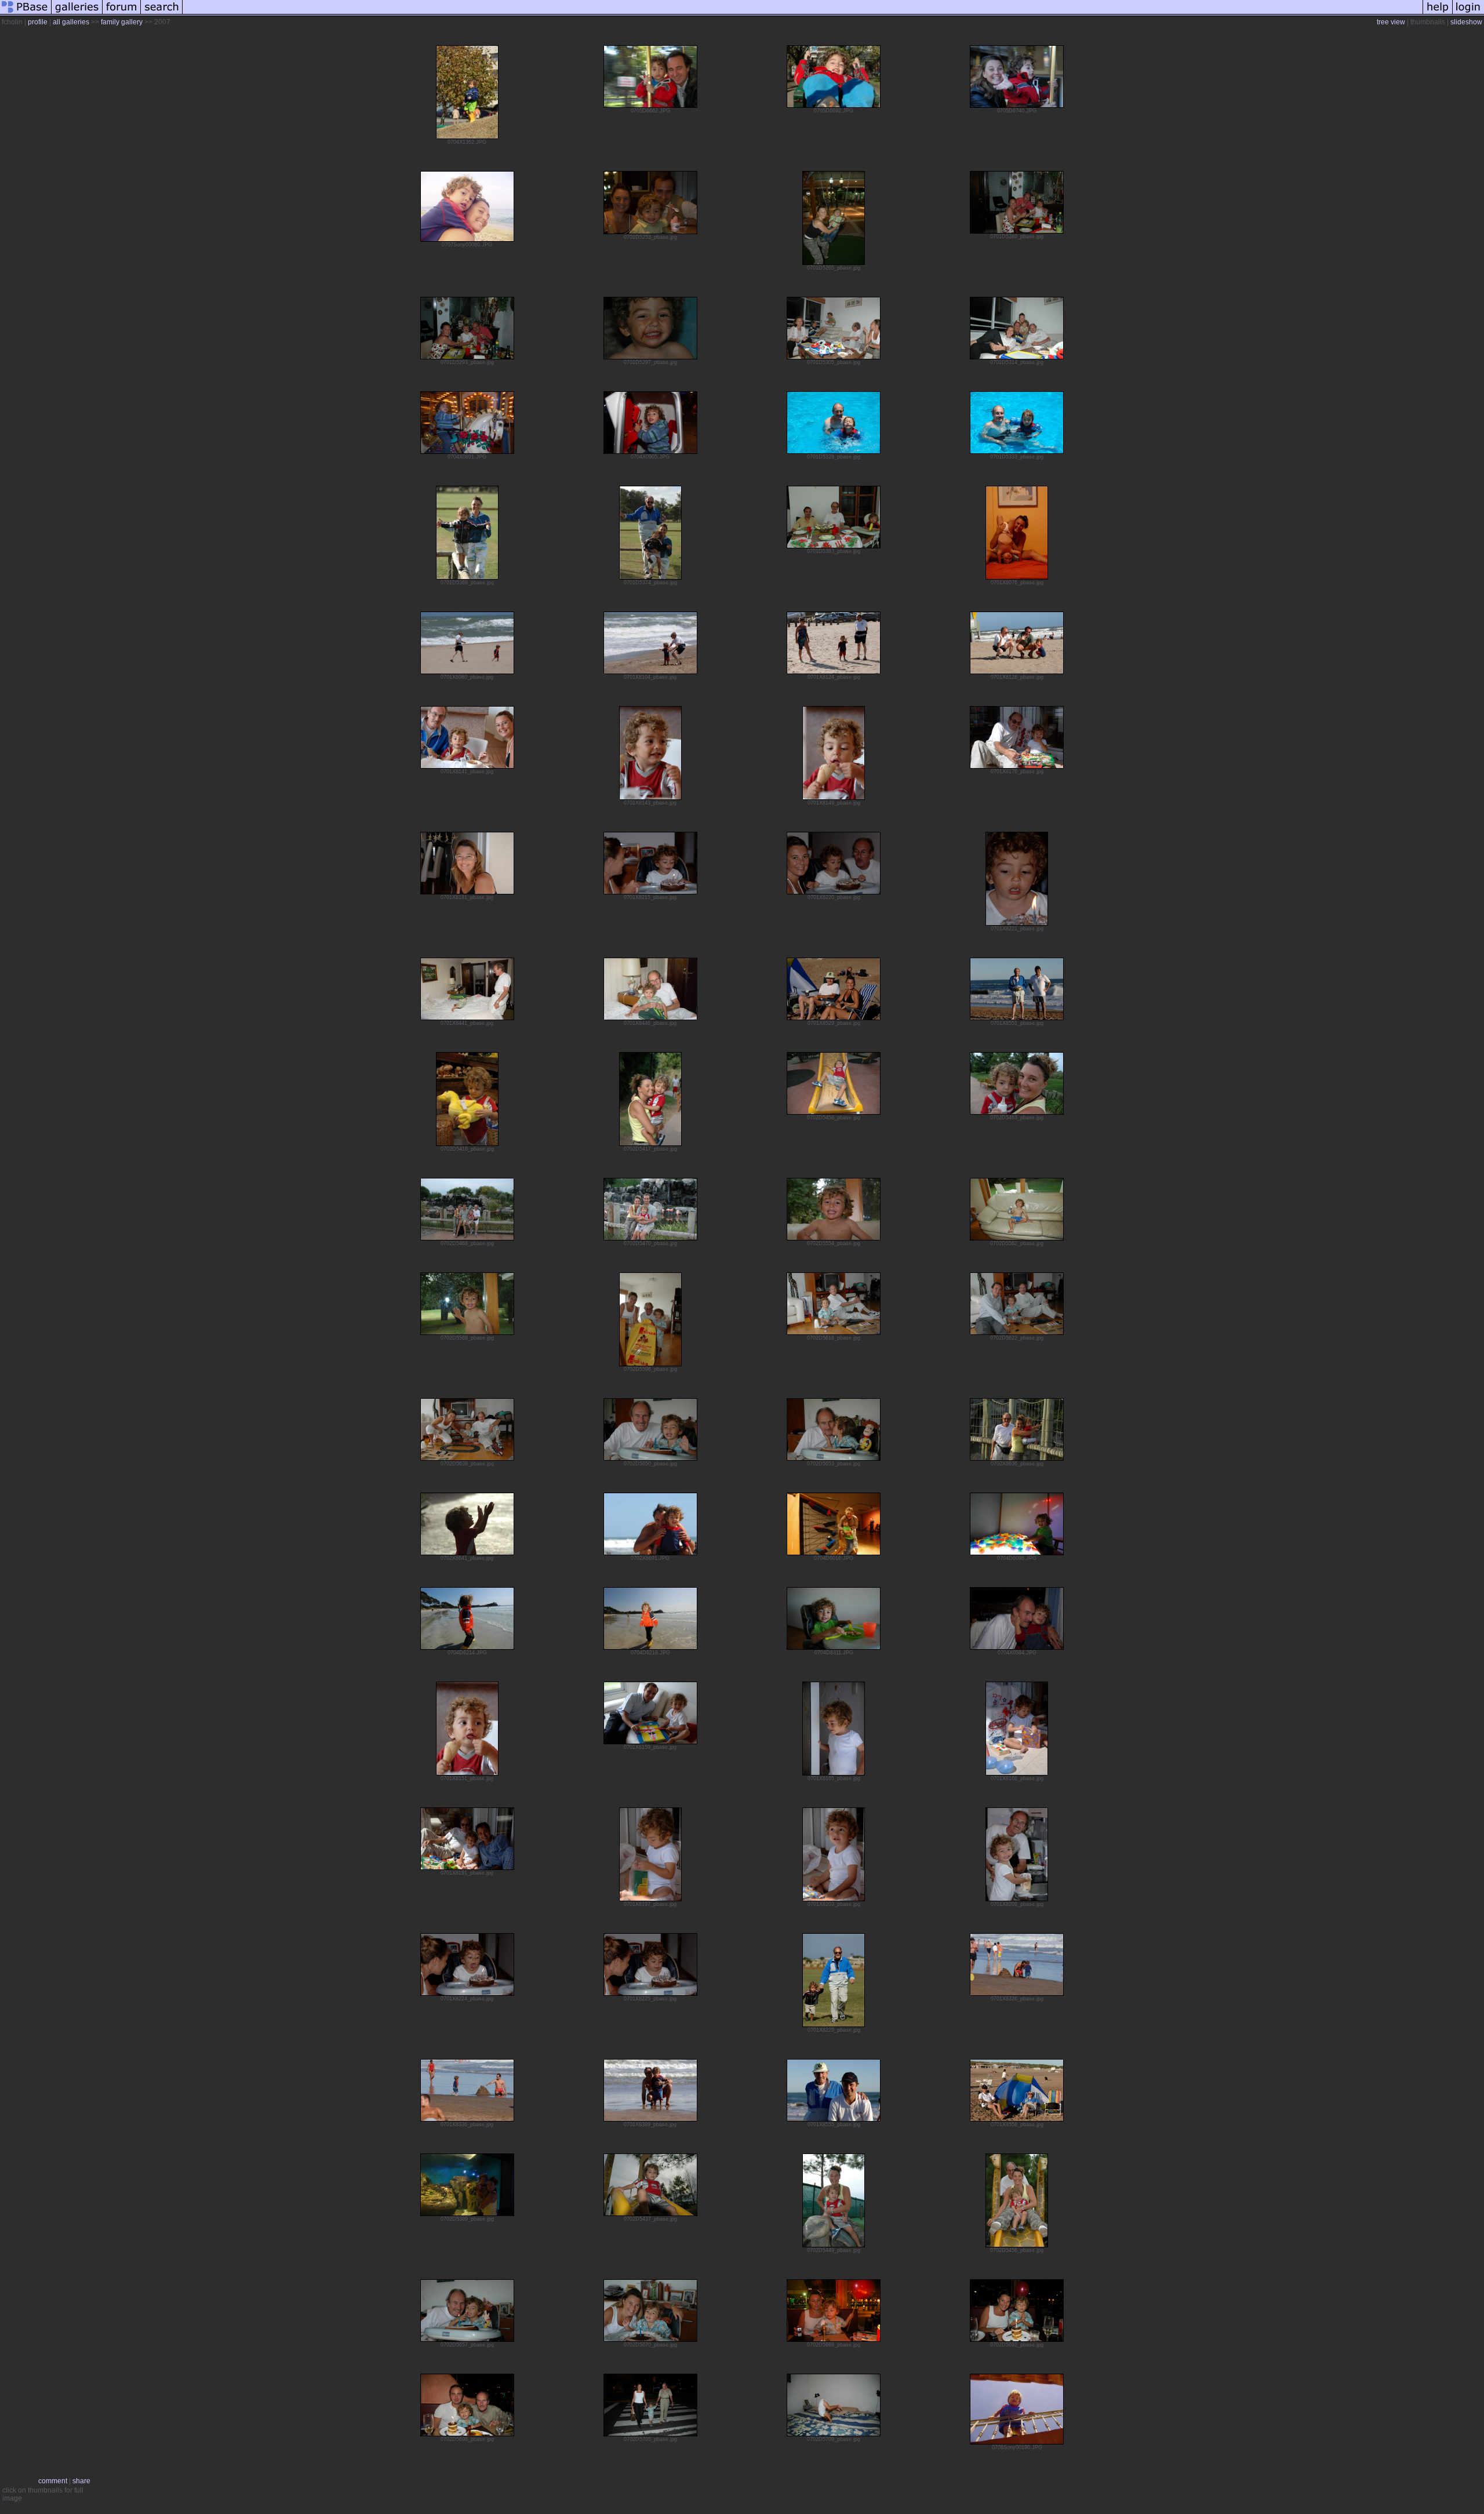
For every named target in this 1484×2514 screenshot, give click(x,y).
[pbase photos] (26, 14)
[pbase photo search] (162, 14)
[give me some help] (1438, 14)
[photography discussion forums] (122, 14)
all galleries (71, 22)
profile (38, 22)
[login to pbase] (1468, 14)
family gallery (122, 22)
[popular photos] (803, 14)
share (81, 2481)
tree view (1391, 22)
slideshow (1466, 22)
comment (53, 2481)
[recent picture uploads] (77, 14)
